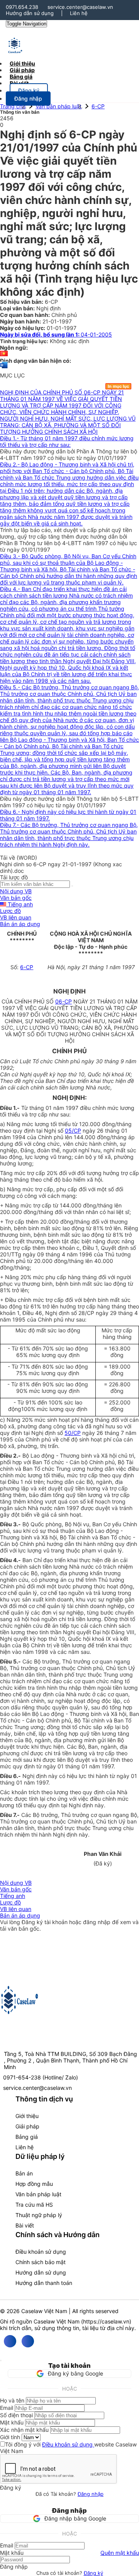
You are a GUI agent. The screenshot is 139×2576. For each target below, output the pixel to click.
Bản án (24, 2173)
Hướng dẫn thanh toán (44, 2283)
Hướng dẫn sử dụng (30, 13)
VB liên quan (16, 917)
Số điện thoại (16, 2415)
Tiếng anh (19, 904)
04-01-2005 (56, 334)
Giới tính (10, 2437)
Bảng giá (27, 2137)
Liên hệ (79, 13)
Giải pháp (27, 2126)
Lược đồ (10, 911)
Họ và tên (12, 2400)
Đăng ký (93, 2573)
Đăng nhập (91, 2494)
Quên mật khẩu (120, 2553)
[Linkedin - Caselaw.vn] (28, 2341)
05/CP (73, 1131)
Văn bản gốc (16, 898)
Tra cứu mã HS (34, 2205)
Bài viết (19, 83)
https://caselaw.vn (106, 2321)
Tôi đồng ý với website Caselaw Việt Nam (68, 2448)
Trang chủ (13, 106)
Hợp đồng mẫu (34, 2184)
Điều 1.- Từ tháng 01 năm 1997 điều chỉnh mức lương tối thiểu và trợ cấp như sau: (67, 441)
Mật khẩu (12, 2422)
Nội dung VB (16, 891)
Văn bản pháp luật (58, 106)
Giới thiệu (27, 2116)
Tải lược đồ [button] (14, 877)
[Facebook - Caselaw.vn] (10, 2341)
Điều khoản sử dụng (41, 2252)
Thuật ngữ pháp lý (39, 2215)
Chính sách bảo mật (41, 2262)
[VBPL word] (4, 369)
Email (7, 2408)
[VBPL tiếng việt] (4, 354)
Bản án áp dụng (20, 924)
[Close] (1, 2360)
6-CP (98, 106)
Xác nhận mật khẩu (24, 2430)
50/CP (73, 1433)
